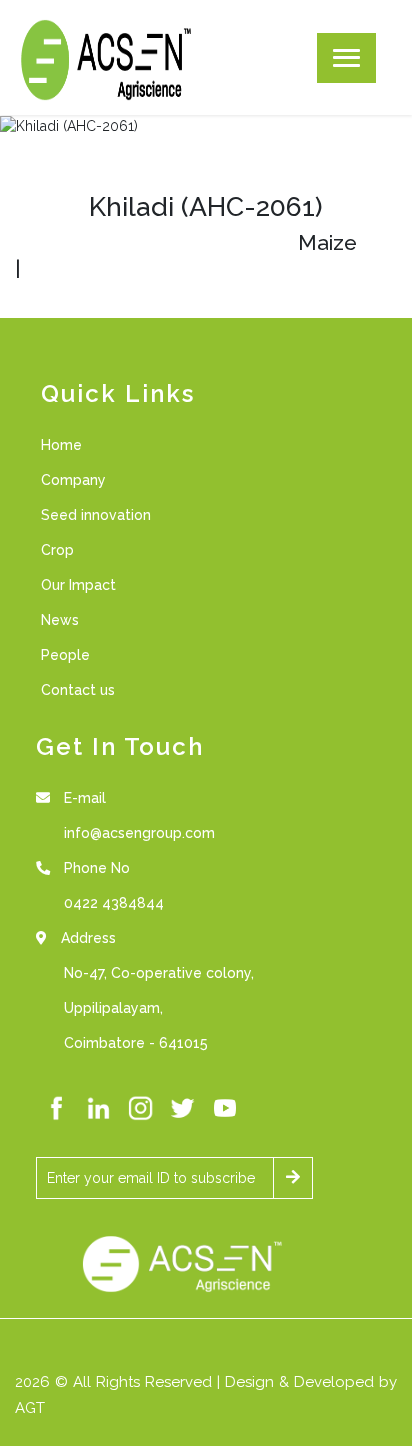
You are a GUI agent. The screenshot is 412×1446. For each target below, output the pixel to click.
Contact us (78, 690)
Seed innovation (96, 515)
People (65, 655)
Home (61, 445)
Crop (57, 550)
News (60, 620)
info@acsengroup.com (139, 833)
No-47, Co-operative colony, (159, 973)
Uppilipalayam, (113, 1008)
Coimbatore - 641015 (136, 1043)
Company (73, 480)
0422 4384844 (114, 903)
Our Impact (78, 585)
